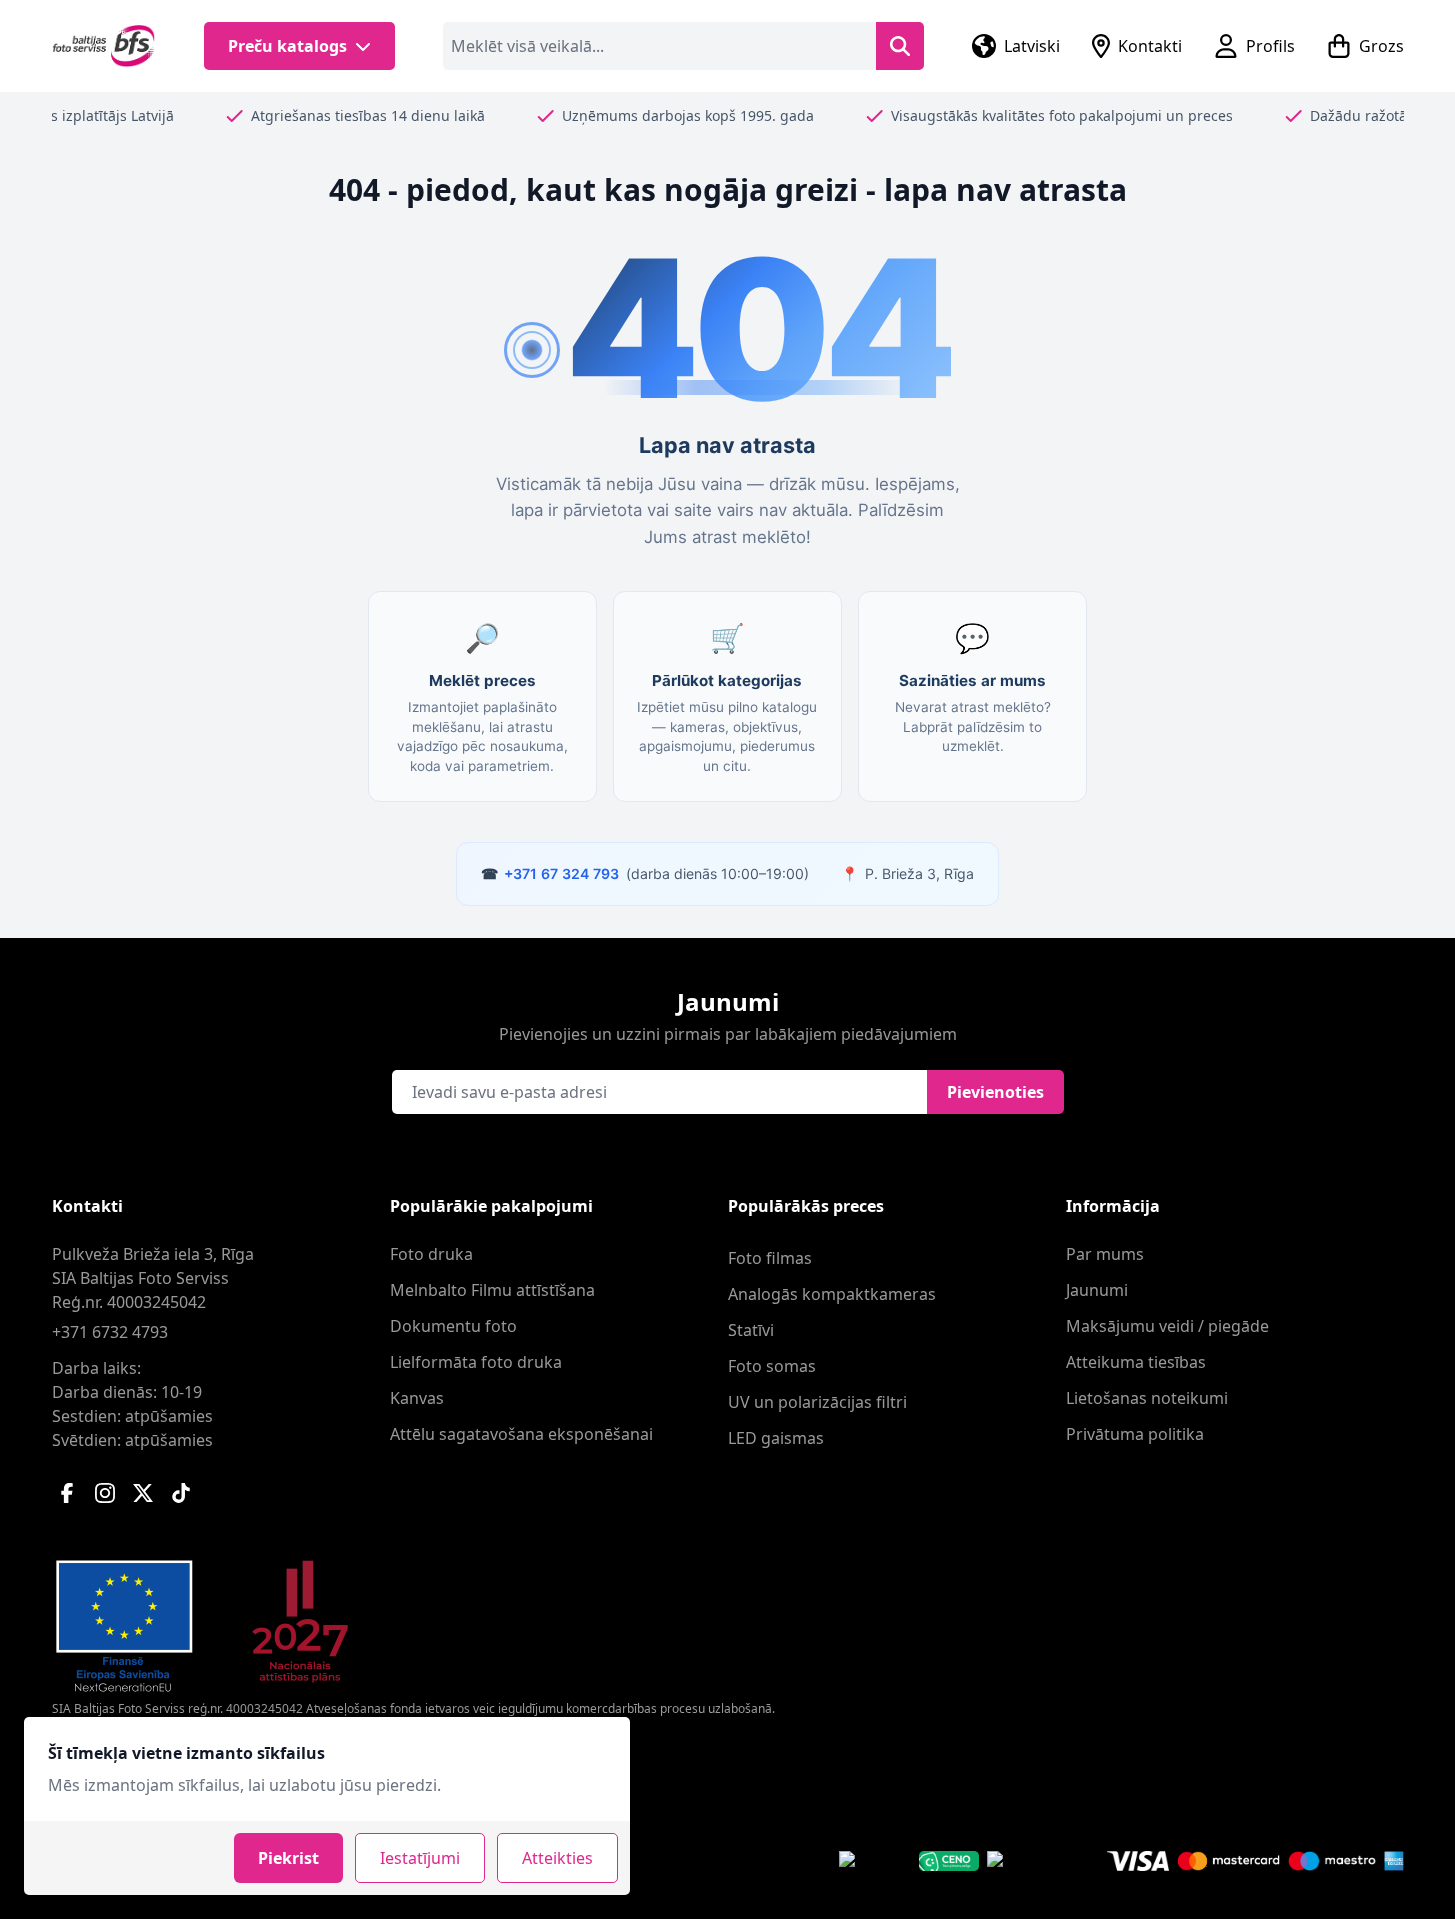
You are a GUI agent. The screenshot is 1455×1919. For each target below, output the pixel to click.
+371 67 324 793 (561, 873)
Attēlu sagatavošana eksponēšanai (521, 1434)
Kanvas (417, 1398)
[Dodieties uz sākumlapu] (104, 46)
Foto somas (772, 1366)
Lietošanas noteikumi (1147, 1398)
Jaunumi (1097, 1290)
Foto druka (431, 1254)
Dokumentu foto (453, 1326)
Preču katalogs (287, 46)
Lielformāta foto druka (476, 1362)
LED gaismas (776, 1438)
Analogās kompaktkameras (832, 1294)
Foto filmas (770, 1258)
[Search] (900, 46)
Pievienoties (995, 1092)
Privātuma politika (1135, 1434)
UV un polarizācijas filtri (817, 1402)
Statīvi (751, 1330)
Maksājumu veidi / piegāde (1167, 1326)
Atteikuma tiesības (1136, 1362)
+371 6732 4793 (110, 1332)
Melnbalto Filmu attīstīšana (492, 1290)
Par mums (1105, 1254)
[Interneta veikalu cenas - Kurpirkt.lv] (1022, 1861)
